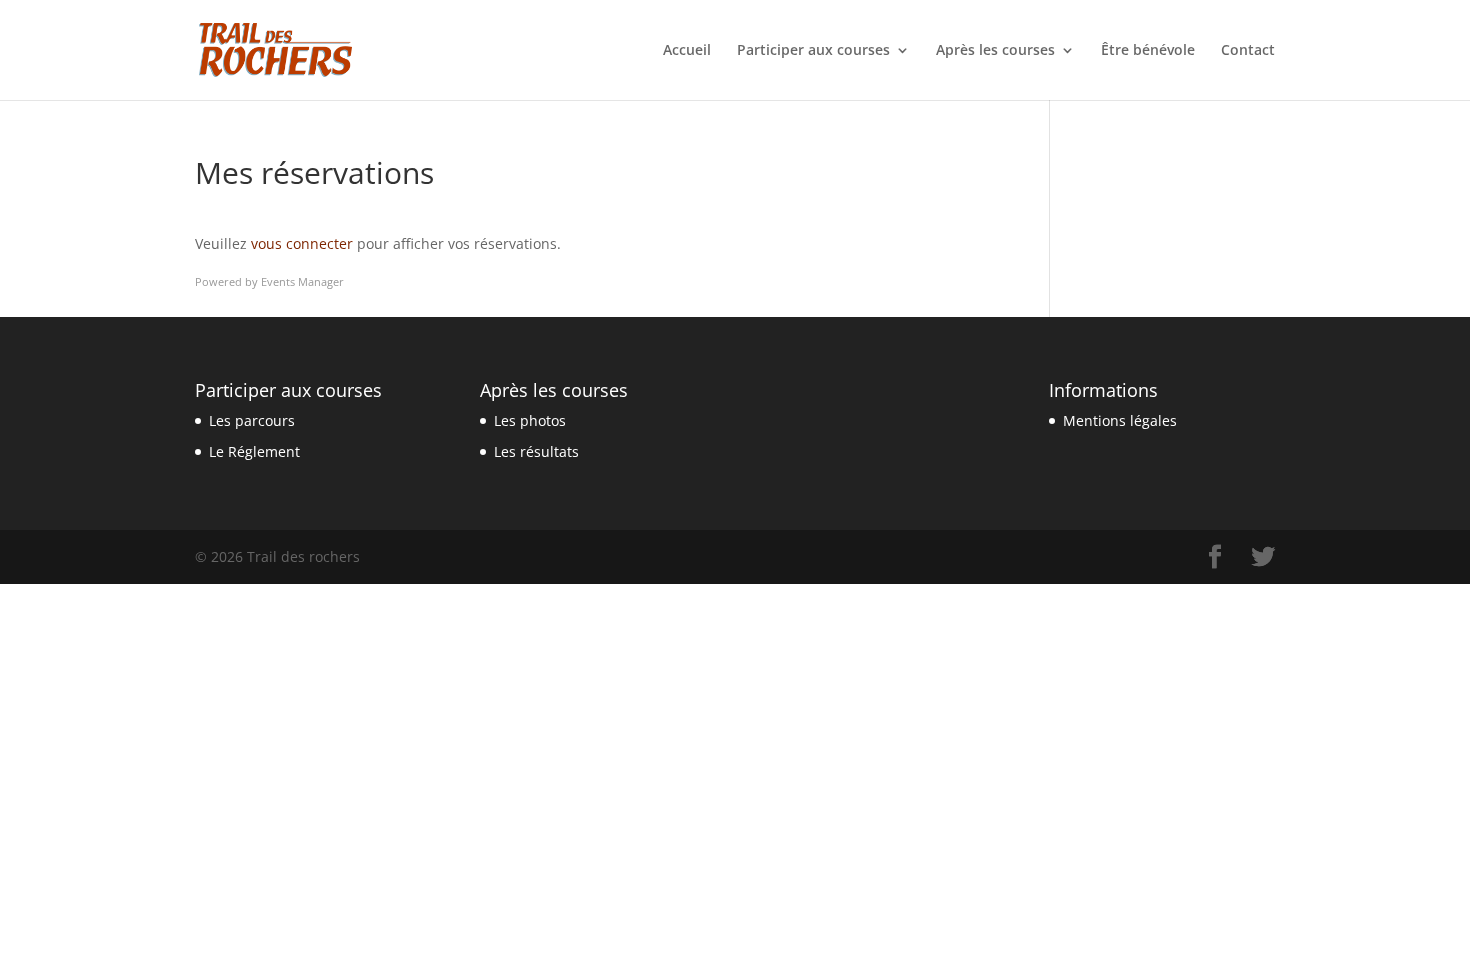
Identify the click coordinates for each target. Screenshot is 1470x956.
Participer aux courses (813, 51)
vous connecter (302, 243)
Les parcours (252, 420)
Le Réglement (254, 451)
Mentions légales (1120, 420)
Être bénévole (1148, 51)
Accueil (687, 51)
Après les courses (995, 51)
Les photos (530, 420)
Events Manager (302, 281)
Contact (1248, 51)
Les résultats (536, 451)
